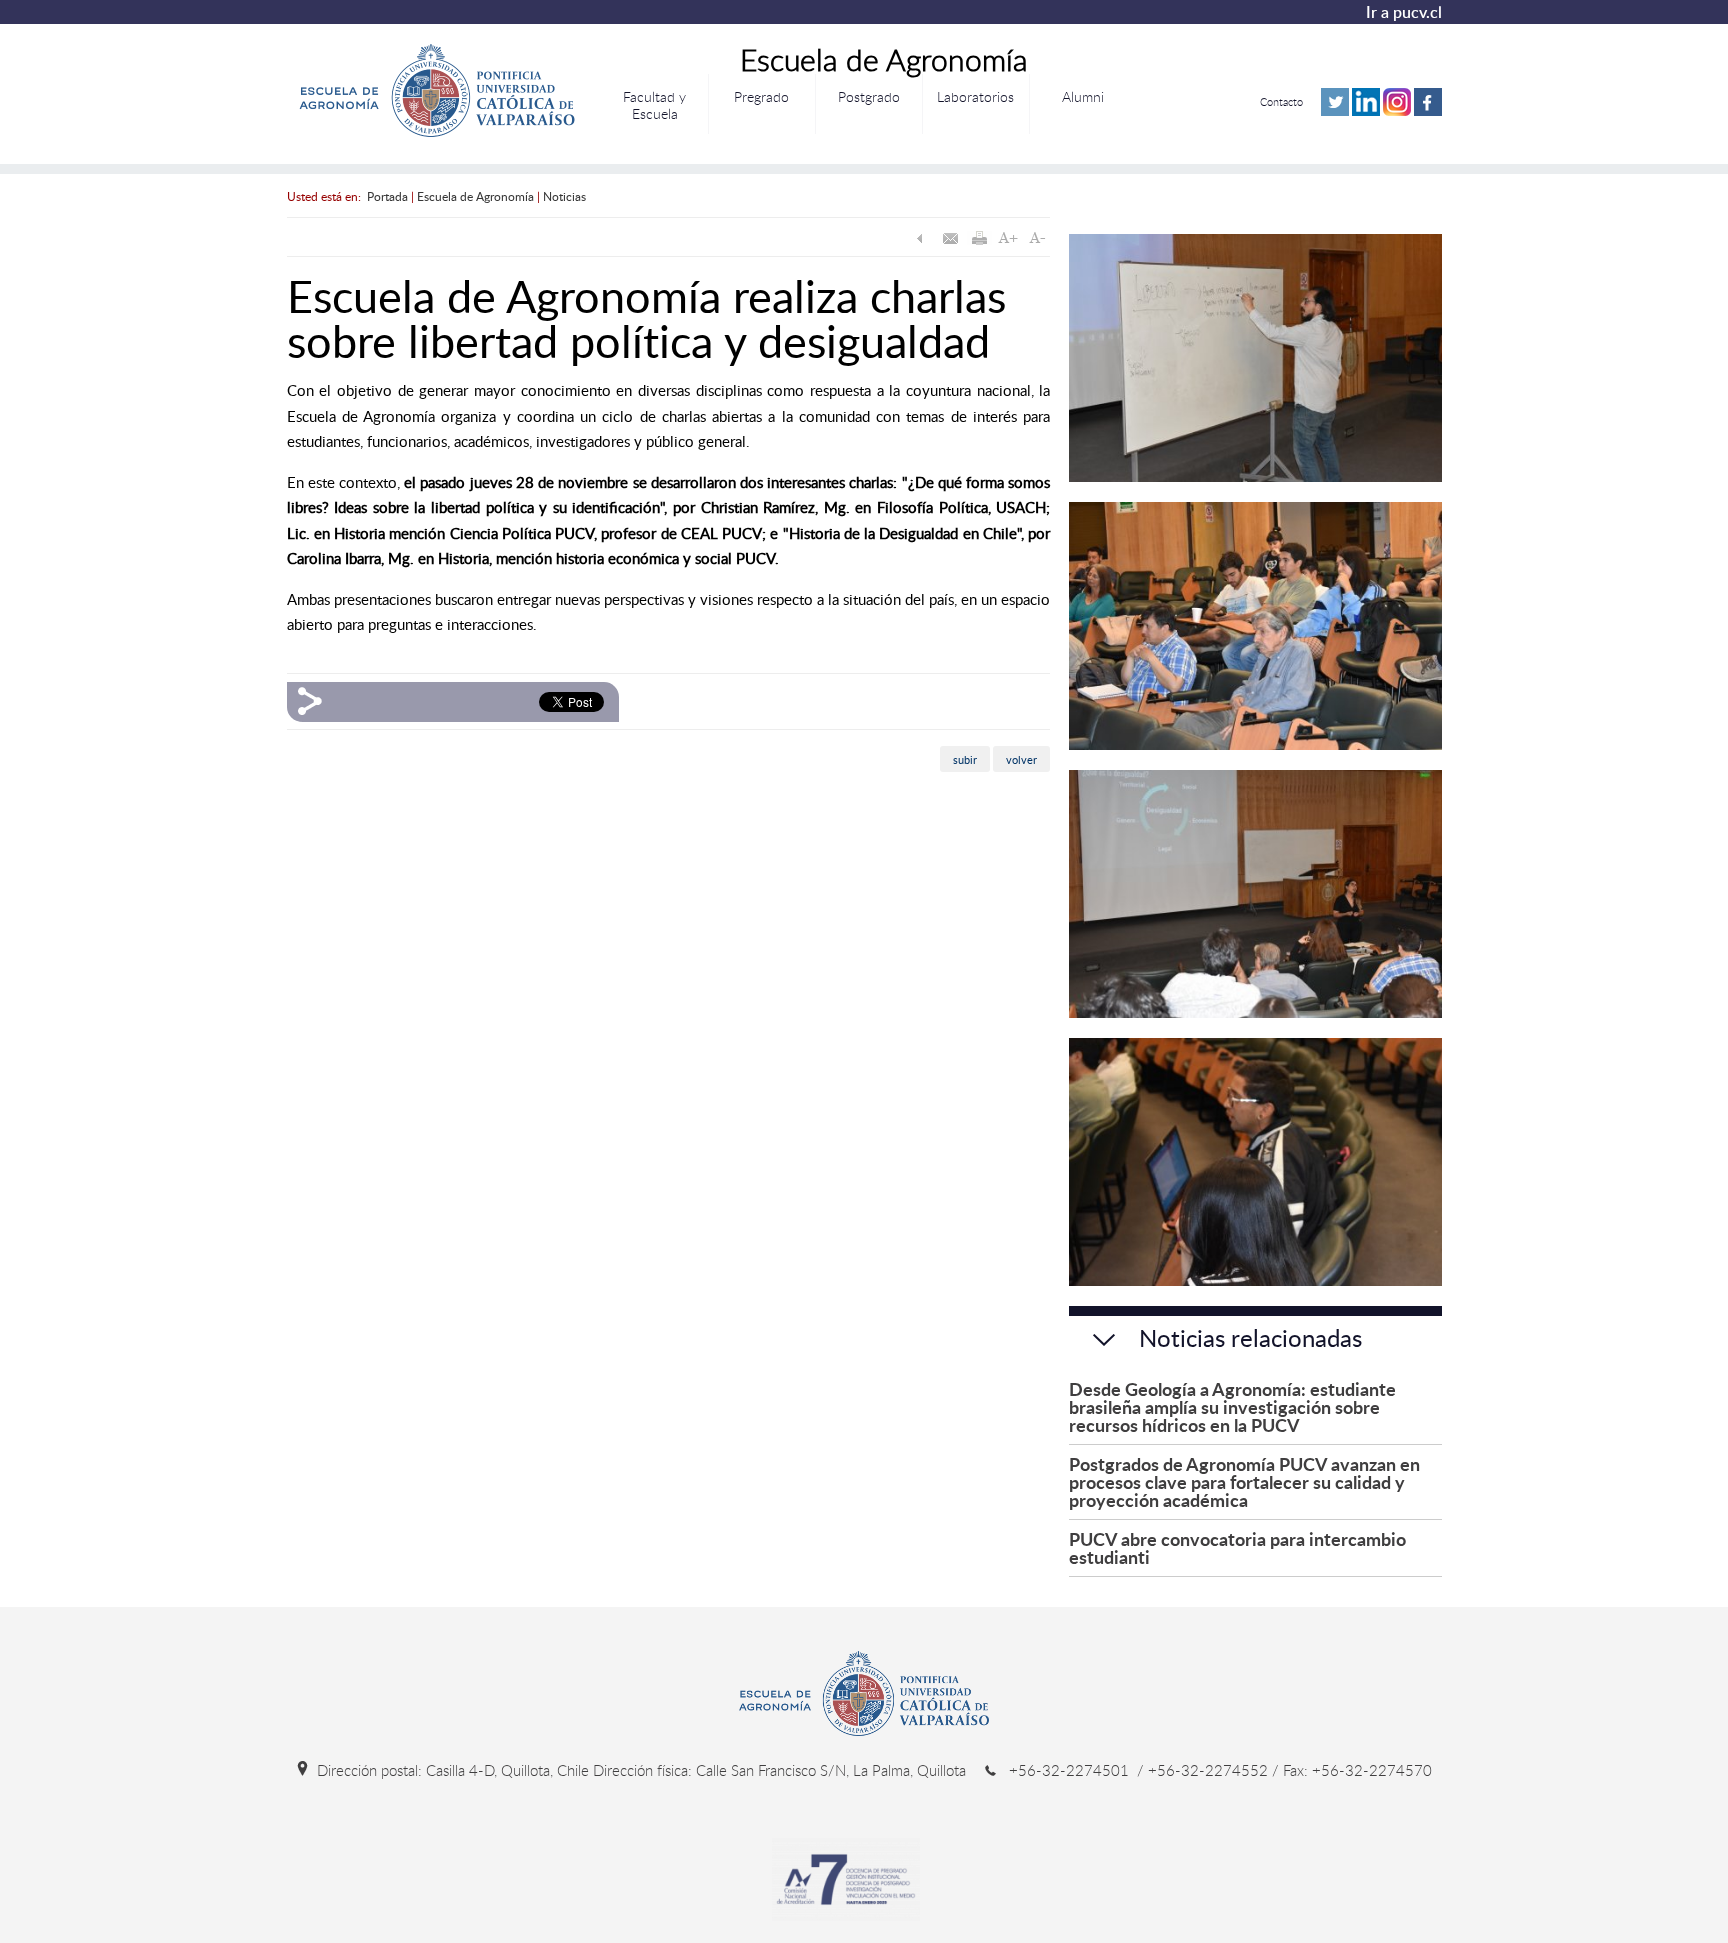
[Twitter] (1335, 111)
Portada (387, 196)
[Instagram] (1397, 111)
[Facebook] (1428, 111)
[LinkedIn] (1366, 111)
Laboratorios (975, 96)
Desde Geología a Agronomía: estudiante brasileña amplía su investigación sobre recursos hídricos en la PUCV (1232, 1406)
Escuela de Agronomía (475, 196)
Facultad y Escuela (654, 105)
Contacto (1281, 101)
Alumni (1083, 96)
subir (965, 758)
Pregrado (761, 96)
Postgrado (869, 96)
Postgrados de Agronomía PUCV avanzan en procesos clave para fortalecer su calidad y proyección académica (1244, 1481)
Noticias (564, 196)
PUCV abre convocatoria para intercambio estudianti (1237, 1547)
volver (1021, 758)
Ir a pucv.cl (1404, 12)
